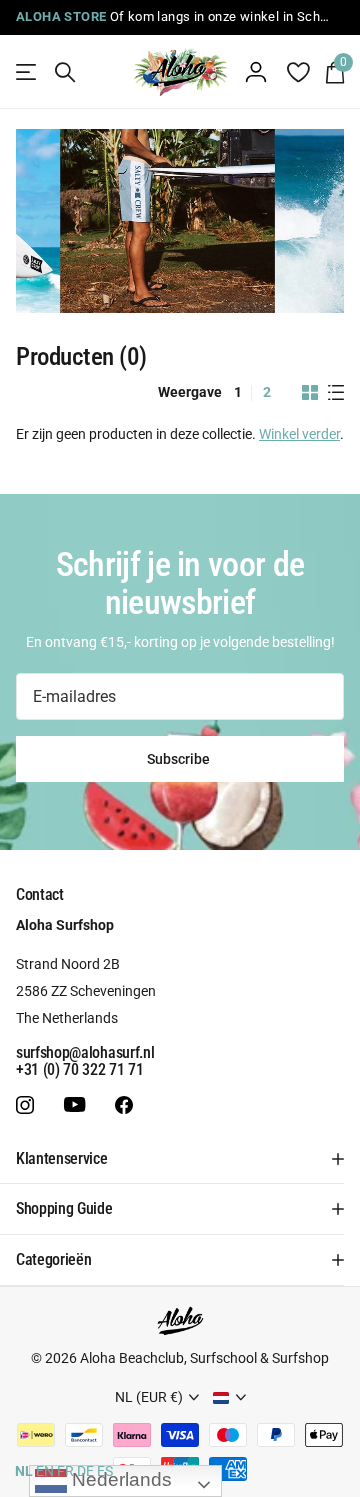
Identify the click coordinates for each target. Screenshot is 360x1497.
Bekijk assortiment (27, 72)
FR (65, 1471)
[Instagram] (25, 1105)
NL (24, 1471)
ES (105, 1471)
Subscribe (180, 759)
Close (180, 1159)
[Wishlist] (297, 72)
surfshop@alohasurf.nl (85, 1052)
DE (85, 1471)
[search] (65, 72)
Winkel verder (299, 434)
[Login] (256, 72)
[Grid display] (310, 393)
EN (45, 1471)
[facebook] (124, 1105)
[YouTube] (74, 1105)
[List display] (336, 393)
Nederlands (119, 1479)
